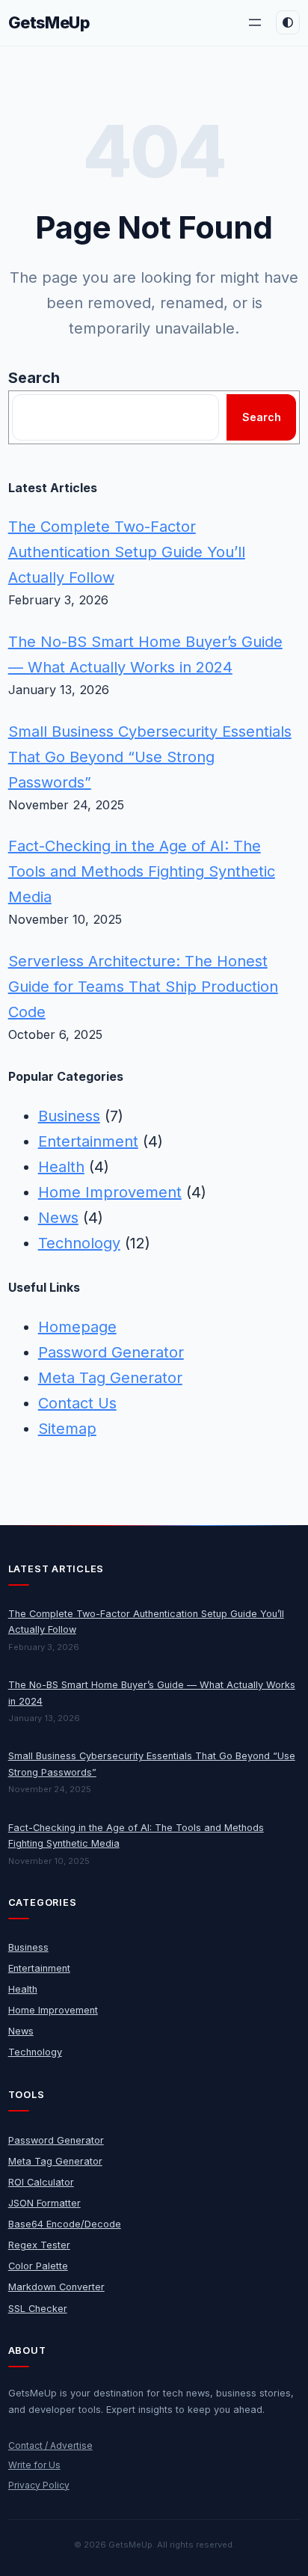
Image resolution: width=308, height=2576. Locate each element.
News (58, 1218)
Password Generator (111, 1352)
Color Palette (38, 2266)
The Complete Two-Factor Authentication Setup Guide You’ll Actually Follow (127, 552)
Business (69, 1116)
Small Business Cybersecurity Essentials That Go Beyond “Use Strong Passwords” (150, 757)
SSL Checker (38, 2309)
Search (34, 378)
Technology (79, 1243)
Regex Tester (39, 2245)
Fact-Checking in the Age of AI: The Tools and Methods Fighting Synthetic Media (142, 871)
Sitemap (67, 1429)
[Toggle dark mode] (288, 22)
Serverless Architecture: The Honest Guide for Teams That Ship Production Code (143, 987)
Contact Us (77, 1403)
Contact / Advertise (50, 2445)
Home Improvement (110, 1192)
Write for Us (34, 2465)
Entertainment (88, 1141)
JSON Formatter (44, 2203)
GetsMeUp (49, 22)
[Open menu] (255, 22)
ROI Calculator (41, 2182)
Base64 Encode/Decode (65, 2224)
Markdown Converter (56, 2287)
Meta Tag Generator (110, 1378)
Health (61, 1167)
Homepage (77, 1327)
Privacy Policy (39, 2485)
